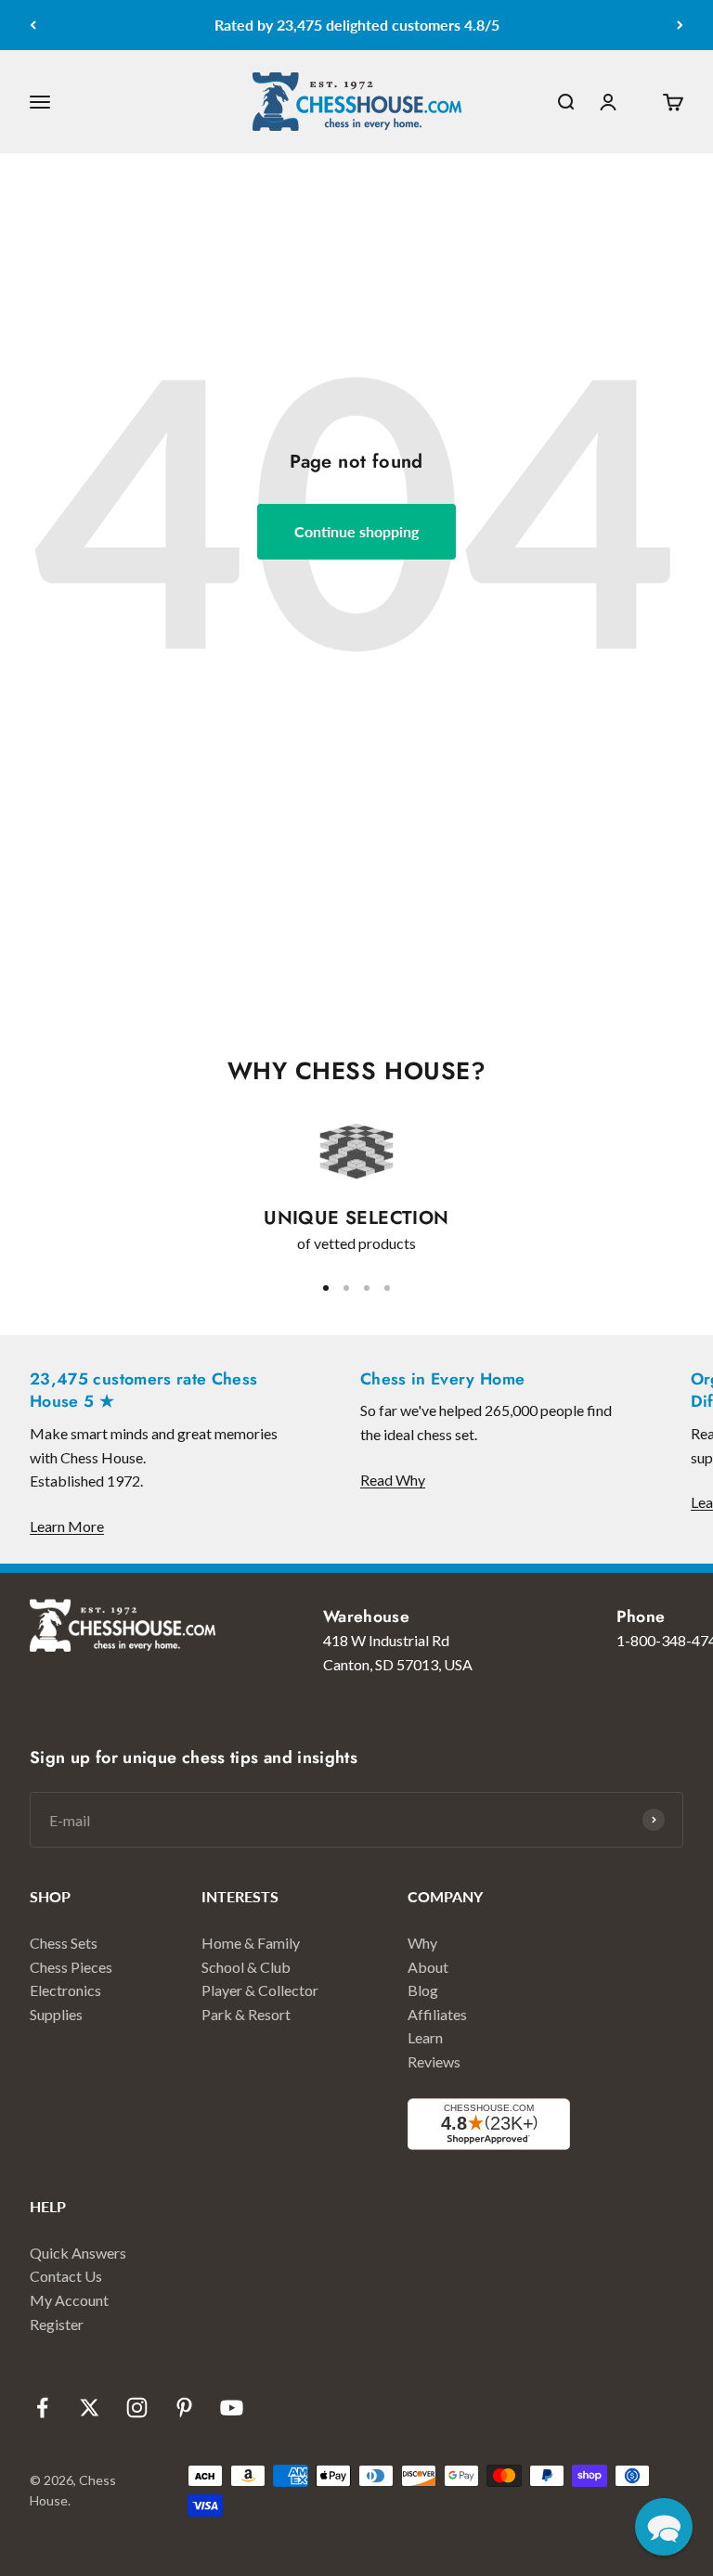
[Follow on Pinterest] (184, 2408)
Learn (425, 2037)
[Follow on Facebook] (42, 2408)
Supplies (56, 2014)
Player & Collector (260, 1990)
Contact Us (66, 2276)
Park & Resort (246, 2014)
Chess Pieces (71, 1967)
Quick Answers (78, 2253)
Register (57, 2324)
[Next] (680, 25)
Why (422, 1943)
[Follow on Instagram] (137, 2408)
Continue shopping (356, 531)
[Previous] (33, 25)
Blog (423, 1990)
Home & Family (251, 1943)
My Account (69, 2300)
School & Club (246, 1967)
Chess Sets (64, 1943)
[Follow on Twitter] (90, 2408)
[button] (664, 2527)
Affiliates (437, 2014)
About (428, 1967)
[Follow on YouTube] (232, 2408)
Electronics (65, 1990)
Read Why (393, 1480)
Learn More (67, 1526)
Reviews (434, 2061)
